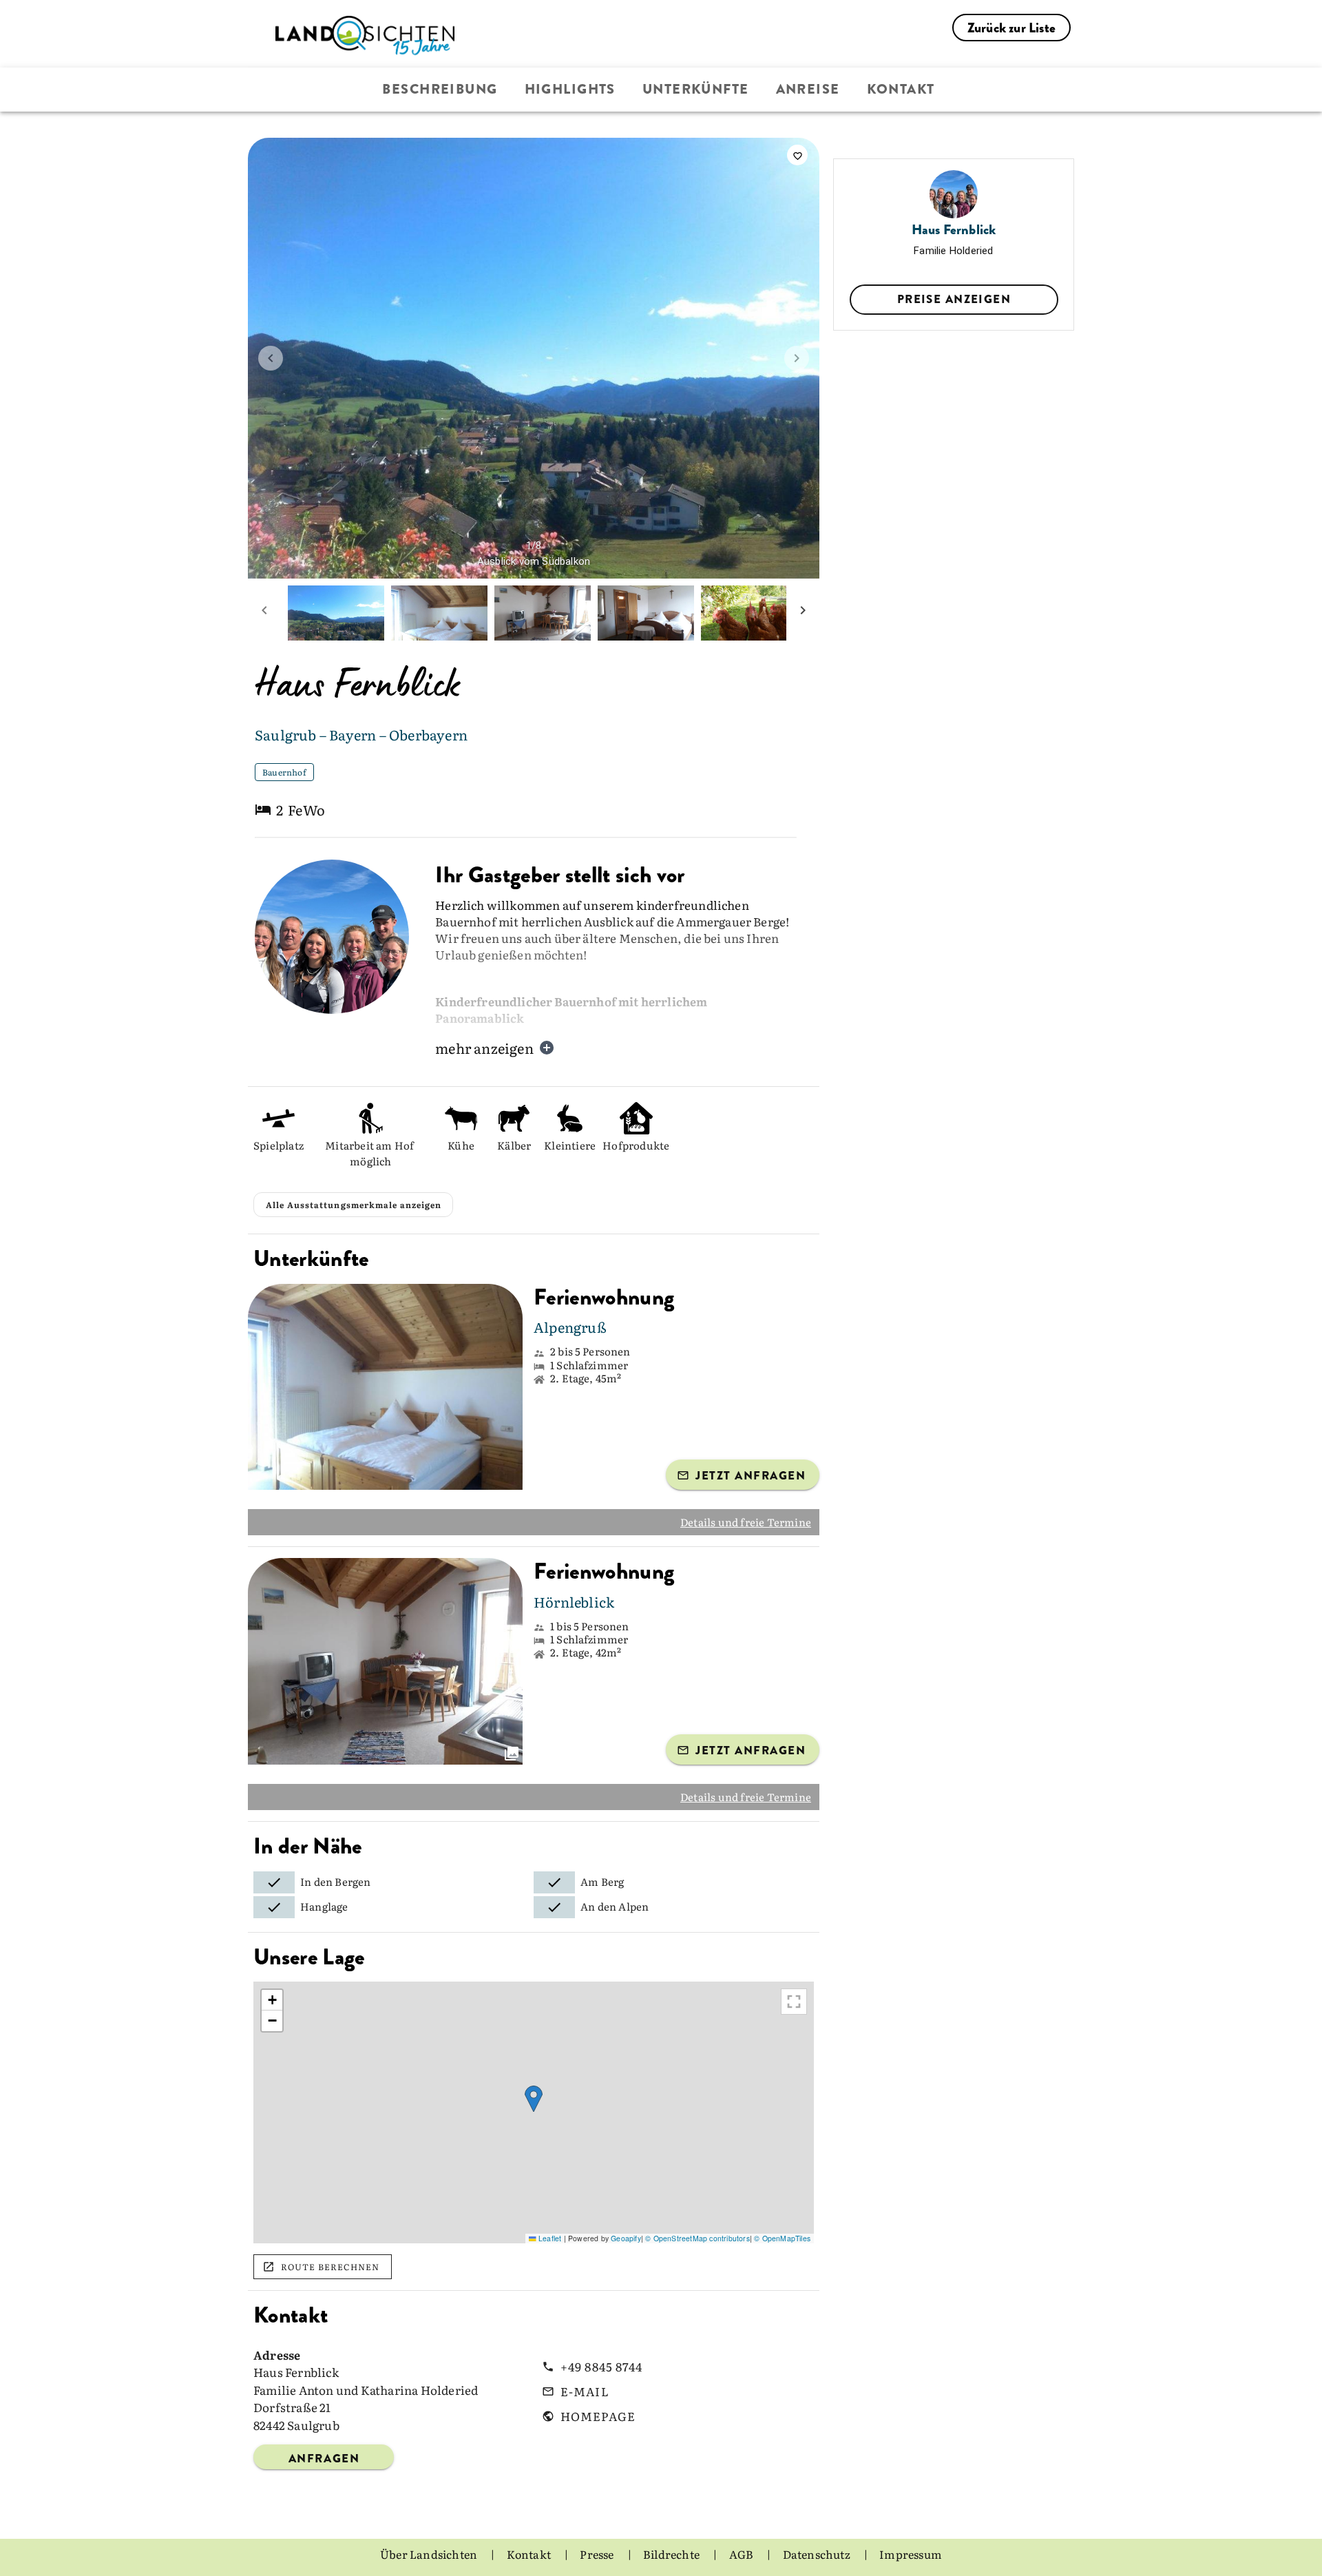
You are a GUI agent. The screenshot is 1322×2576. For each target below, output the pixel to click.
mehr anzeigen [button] (484, 1048)
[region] (534, 2112)
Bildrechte (672, 2554)
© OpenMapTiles (782, 2238)
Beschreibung (440, 89)
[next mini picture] (803, 613)
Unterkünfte (696, 89)
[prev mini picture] (264, 613)
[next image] (797, 358)
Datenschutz (818, 2554)
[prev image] (271, 358)
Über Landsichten (430, 2554)
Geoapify (626, 2238)
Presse (598, 2554)
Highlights (570, 89)
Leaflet (549, 2238)
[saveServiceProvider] (797, 155)
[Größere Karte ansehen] (794, 2002)
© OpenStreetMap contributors (697, 2238)
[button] (534, 2099)
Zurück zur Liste (1011, 28)
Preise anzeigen (954, 299)
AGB (743, 2554)
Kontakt (901, 89)
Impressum (911, 2554)
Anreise (808, 89)
